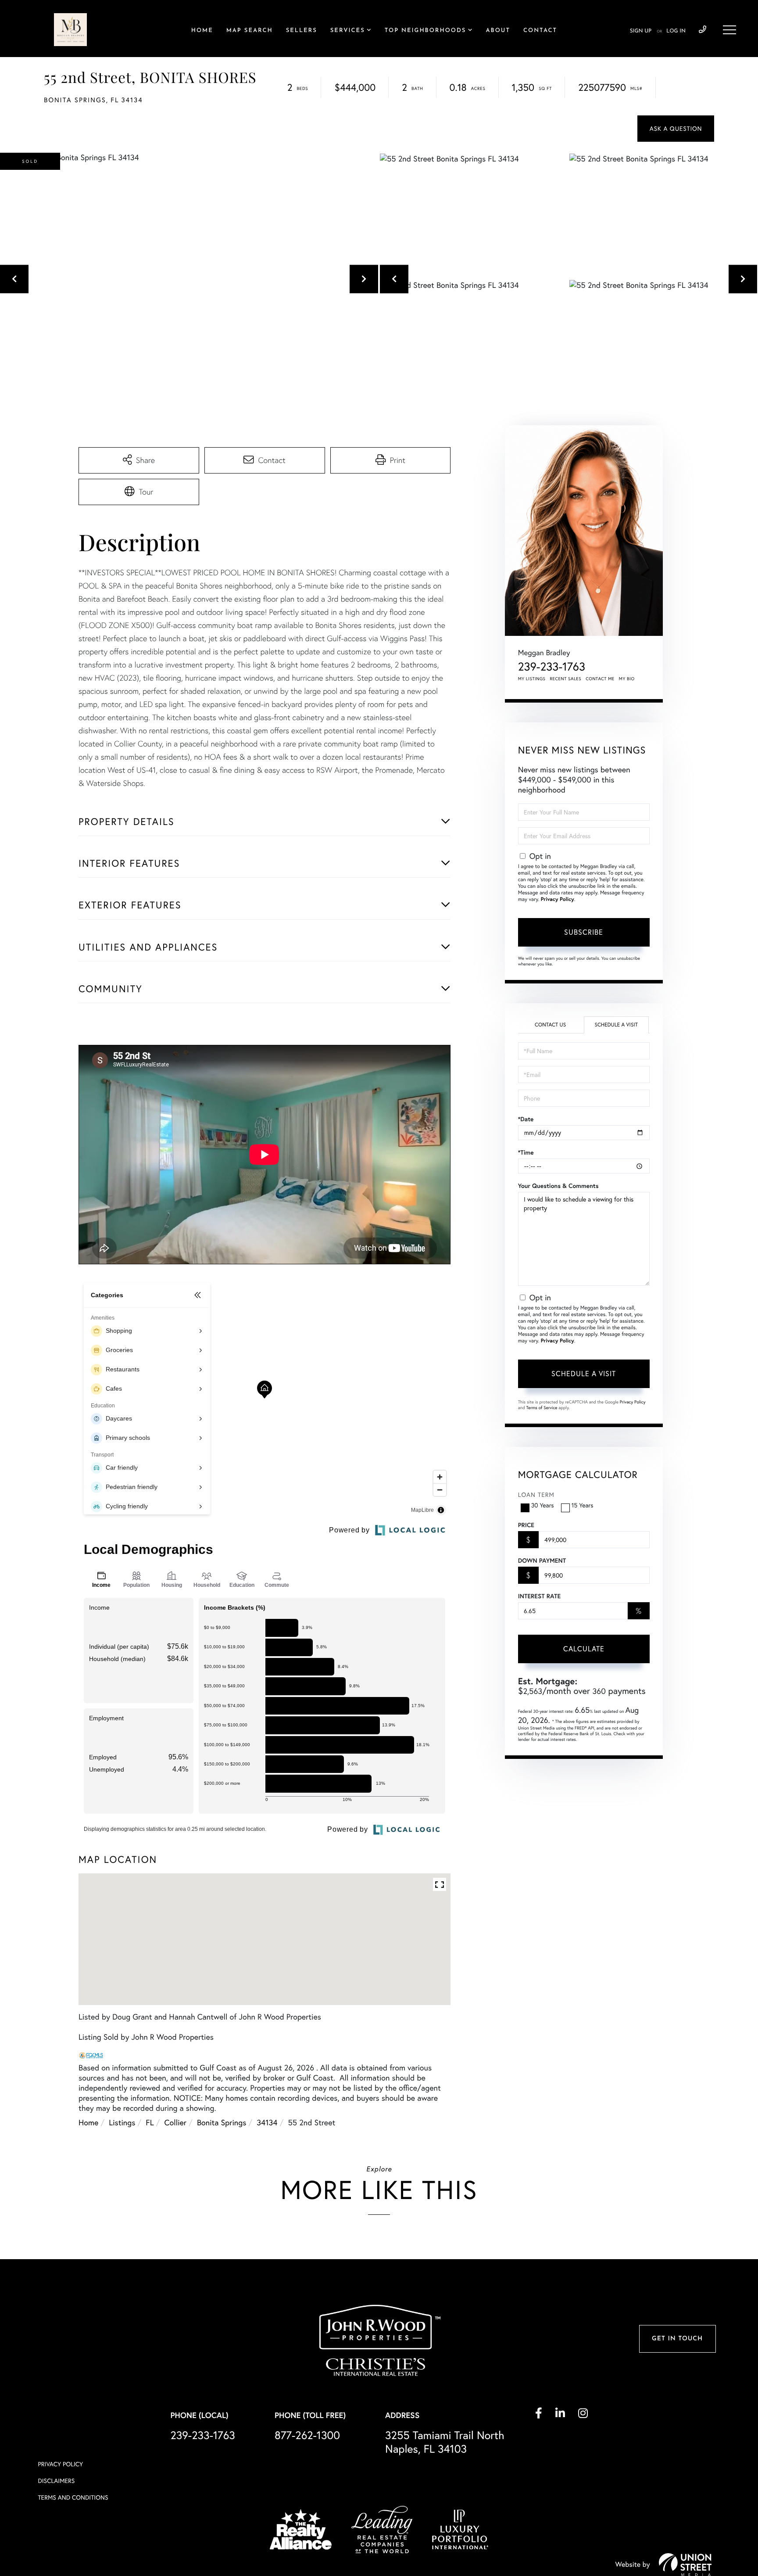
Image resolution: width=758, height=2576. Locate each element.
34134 (267, 2122)
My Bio (627, 679)
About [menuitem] (498, 31)
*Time (526, 1152)
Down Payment (542, 1561)
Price (526, 1525)
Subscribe (584, 932)
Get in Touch (677, 2339)
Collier (175, 2122)
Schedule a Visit (616, 1025)
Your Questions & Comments (558, 1186)
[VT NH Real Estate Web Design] (685, 2565)
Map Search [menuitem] (250, 31)
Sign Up (641, 31)
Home (88, 2122)
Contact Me (600, 679)
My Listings (532, 679)
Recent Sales (566, 679)
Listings (122, 2122)
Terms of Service (542, 1408)
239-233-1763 (703, 30)
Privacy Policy (558, 899)
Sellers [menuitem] (302, 31)
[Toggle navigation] (729, 30)
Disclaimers (56, 2481)
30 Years (543, 1505)
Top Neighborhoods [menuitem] (425, 31)
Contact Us (550, 1025)
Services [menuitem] (348, 31)
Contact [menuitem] (540, 31)
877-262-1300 (307, 2435)
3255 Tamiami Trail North (445, 2442)
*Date (526, 1119)
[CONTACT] (676, 129)
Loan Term (536, 1495)
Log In (676, 31)
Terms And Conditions (73, 2497)
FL (150, 2122)
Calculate (584, 1649)
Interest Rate (539, 1596)
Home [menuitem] (202, 31)
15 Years (583, 1505)
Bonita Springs (222, 2122)
